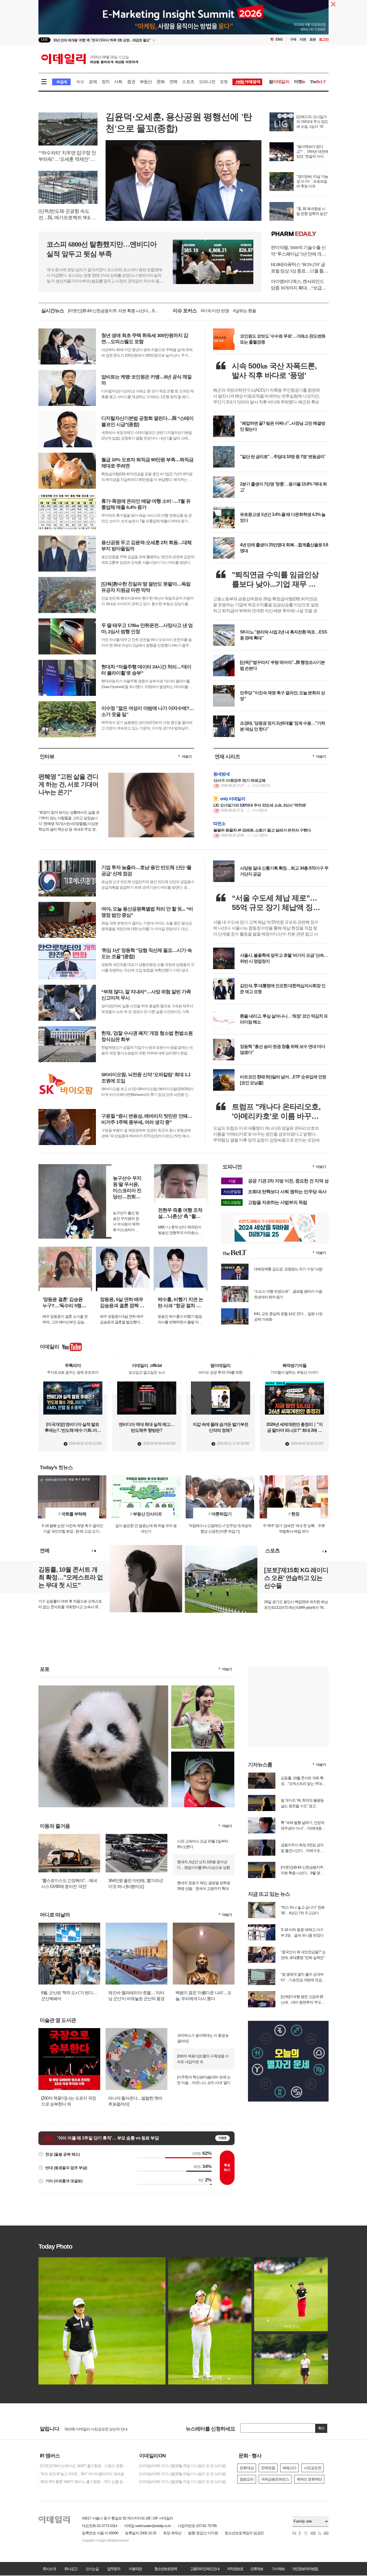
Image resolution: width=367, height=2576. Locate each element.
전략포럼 (268, 2468)
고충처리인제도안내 (205, 2569)
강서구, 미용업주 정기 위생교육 (239, 780)
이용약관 (135, 2569)
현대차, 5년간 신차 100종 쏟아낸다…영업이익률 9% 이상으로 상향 (203, 1865)
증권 (131, 82)
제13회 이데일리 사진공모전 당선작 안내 (96, 2429)
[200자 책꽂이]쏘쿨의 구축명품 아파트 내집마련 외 (203, 2059)
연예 (173, 82)
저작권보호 (235, 2569)
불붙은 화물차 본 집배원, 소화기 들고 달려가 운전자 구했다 (262, 830)
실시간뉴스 (53, 311)
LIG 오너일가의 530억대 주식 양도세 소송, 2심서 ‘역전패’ (260, 805)
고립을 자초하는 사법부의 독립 (278, 1202)
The (318, 82)
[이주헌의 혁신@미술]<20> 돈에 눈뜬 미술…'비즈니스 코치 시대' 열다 (204, 2080)
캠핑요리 (247, 2479)
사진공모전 (313, 2468)
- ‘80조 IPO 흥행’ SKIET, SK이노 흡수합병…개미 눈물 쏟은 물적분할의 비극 (84, 2482)
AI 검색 (61, 82)
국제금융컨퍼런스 (275, 2479)
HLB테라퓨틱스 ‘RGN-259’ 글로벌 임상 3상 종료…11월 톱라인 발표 (299, 268)
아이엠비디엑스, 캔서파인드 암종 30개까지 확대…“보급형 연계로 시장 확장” (298, 285)
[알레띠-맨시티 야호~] (203, 1688)
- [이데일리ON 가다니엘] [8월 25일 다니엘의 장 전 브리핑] (182, 2466)
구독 (293, 39)
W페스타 (289, 2468)
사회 (118, 82)
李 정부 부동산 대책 (241, 311)
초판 (312, 39)
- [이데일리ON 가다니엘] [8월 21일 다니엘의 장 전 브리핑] (182, 2482)
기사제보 (278, 2569)
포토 (224, 82)
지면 (303, 39)
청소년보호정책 (165, 2569)
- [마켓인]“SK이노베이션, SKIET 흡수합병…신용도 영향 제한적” (84, 2466)
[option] (140, 40)
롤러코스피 (275, 311)
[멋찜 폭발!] (203, 1754)
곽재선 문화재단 (309, 2479)
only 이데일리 (233, 799)
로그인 (324, 39)
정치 (106, 82)
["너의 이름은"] (103, 1688)
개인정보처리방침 (305, 2569)
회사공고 (71, 2569)
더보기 (187, 756)
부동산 (146, 82)
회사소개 (49, 2569)
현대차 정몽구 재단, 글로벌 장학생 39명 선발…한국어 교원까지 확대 (204, 1886)
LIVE (44, 40)
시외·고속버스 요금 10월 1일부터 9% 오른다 (203, 1844)
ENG (279, 39)
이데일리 (90, 59)
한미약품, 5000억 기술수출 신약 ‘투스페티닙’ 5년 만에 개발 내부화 (298, 251)
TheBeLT (210, 311)
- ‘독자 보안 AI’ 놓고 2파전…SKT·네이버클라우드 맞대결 (81, 2474)
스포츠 (188, 82)
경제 (93, 82)
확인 (321, 2428)
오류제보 (257, 2569)
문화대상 (247, 2468)
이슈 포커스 (185, 311)
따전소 (220, 823)
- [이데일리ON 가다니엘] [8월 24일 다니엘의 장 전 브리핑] (182, 2474)
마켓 (300, 82)
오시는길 (92, 2569)
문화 (161, 82)
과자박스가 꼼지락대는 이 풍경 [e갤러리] (203, 2038)
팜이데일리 (300, 234)
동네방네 (222, 774)
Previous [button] (92, 1551)
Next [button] (95, 1551)
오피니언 (207, 82)
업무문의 (114, 2569)
